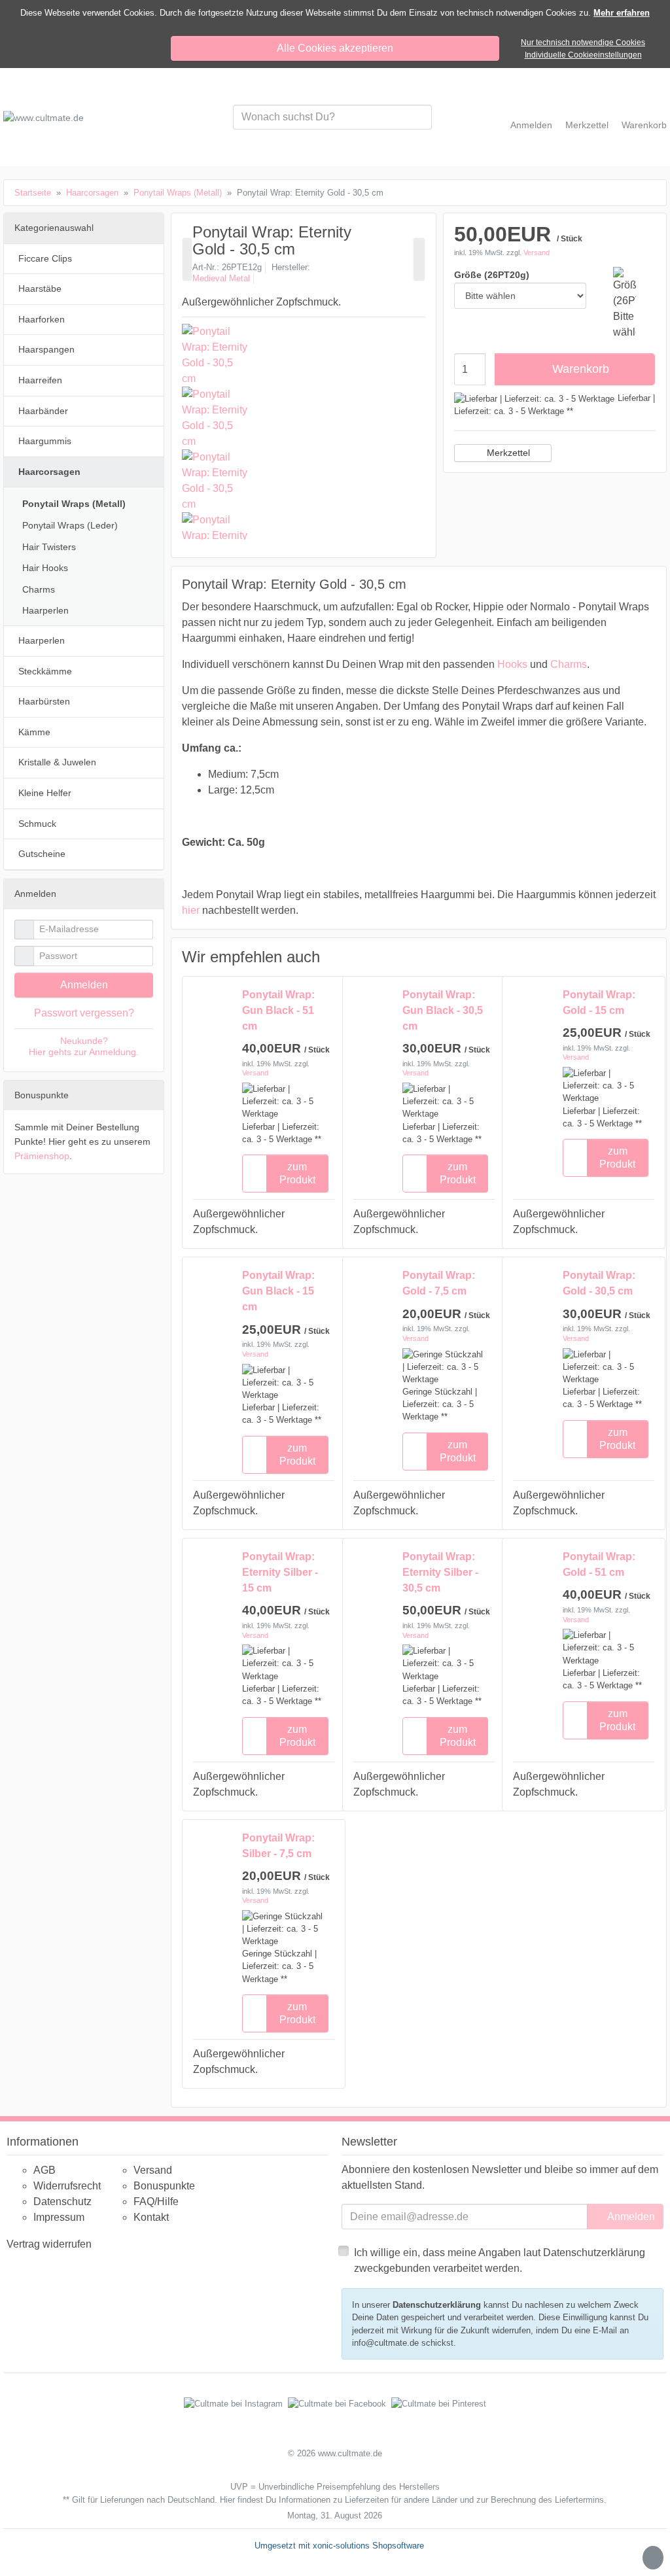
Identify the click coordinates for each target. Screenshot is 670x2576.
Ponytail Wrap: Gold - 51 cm (599, 1564)
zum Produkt (297, 1173)
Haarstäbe (40, 288)
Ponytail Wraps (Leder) (70, 525)
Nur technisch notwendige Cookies (583, 43)
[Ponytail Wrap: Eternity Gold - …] (187, 259)
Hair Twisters (49, 547)
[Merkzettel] (255, 1174)
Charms (569, 664)
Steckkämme (45, 671)
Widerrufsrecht (67, 2186)
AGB (44, 2170)
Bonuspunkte (164, 2186)
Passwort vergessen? (84, 1013)
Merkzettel (508, 453)
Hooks (512, 664)
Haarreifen (40, 380)
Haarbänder (43, 411)
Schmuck (37, 824)
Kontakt (151, 2217)
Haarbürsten (44, 701)
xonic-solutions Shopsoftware (368, 2546)
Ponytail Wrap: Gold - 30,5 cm (599, 1283)
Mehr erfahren (622, 13)
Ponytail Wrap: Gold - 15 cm (599, 1002)
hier (191, 910)
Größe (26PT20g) (492, 275)
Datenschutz (62, 2202)
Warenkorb (581, 369)
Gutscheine (42, 854)
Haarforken (42, 319)
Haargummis (45, 441)
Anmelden (84, 985)
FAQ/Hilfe (156, 2202)
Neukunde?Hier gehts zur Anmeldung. (84, 1046)
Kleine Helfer (45, 793)
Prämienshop (42, 1156)
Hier (227, 2500)
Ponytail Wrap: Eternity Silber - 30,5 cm (440, 1572)
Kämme (34, 732)
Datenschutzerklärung (437, 2305)
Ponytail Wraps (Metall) (74, 504)
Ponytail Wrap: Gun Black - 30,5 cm (443, 1010)
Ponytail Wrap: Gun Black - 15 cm (278, 1291)
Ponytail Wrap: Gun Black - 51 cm (278, 1010)
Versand (537, 252)
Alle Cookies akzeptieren (335, 48)
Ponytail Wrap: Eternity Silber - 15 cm (280, 1572)
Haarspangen (46, 349)
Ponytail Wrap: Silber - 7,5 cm (278, 1846)
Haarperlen (45, 610)
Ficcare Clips (45, 258)
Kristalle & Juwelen (57, 762)
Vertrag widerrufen (49, 2244)
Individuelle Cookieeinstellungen (583, 55)
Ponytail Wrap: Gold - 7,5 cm (439, 1283)
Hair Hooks (45, 568)
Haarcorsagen (49, 472)
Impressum (59, 2217)
